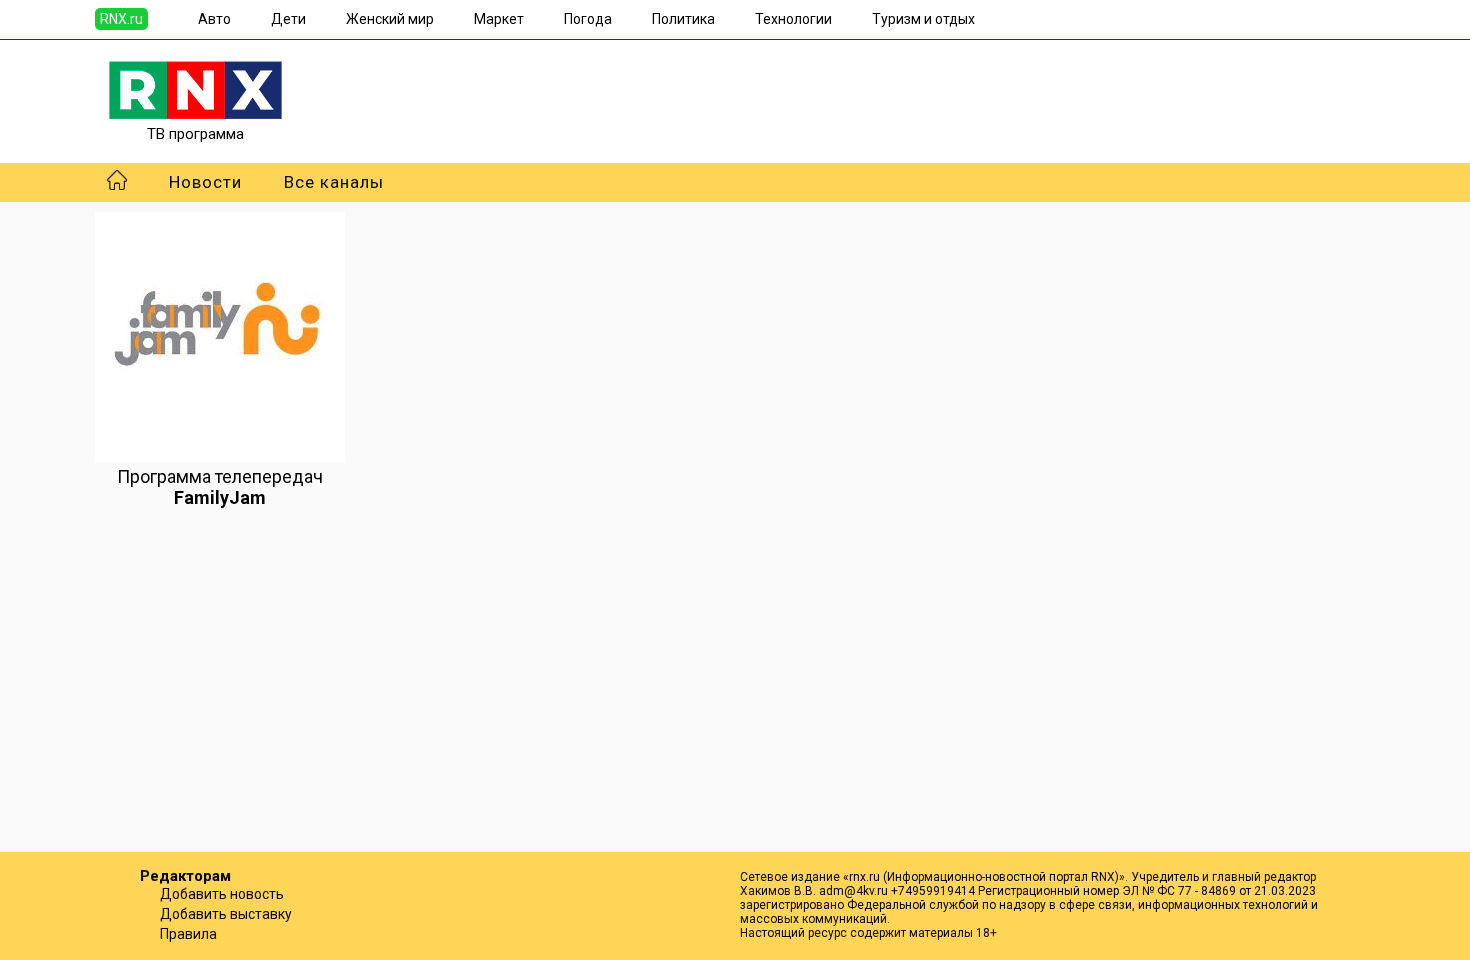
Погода (588, 19)
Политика (683, 19)
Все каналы (334, 182)
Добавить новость (222, 894)
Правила (188, 934)
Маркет (499, 19)
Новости (205, 182)
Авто (214, 19)
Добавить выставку (226, 914)
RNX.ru (121, 19)
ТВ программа (195, 134)
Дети (288, 19)
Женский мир (390, 19)
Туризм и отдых (923, 19)
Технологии (793, 19)
